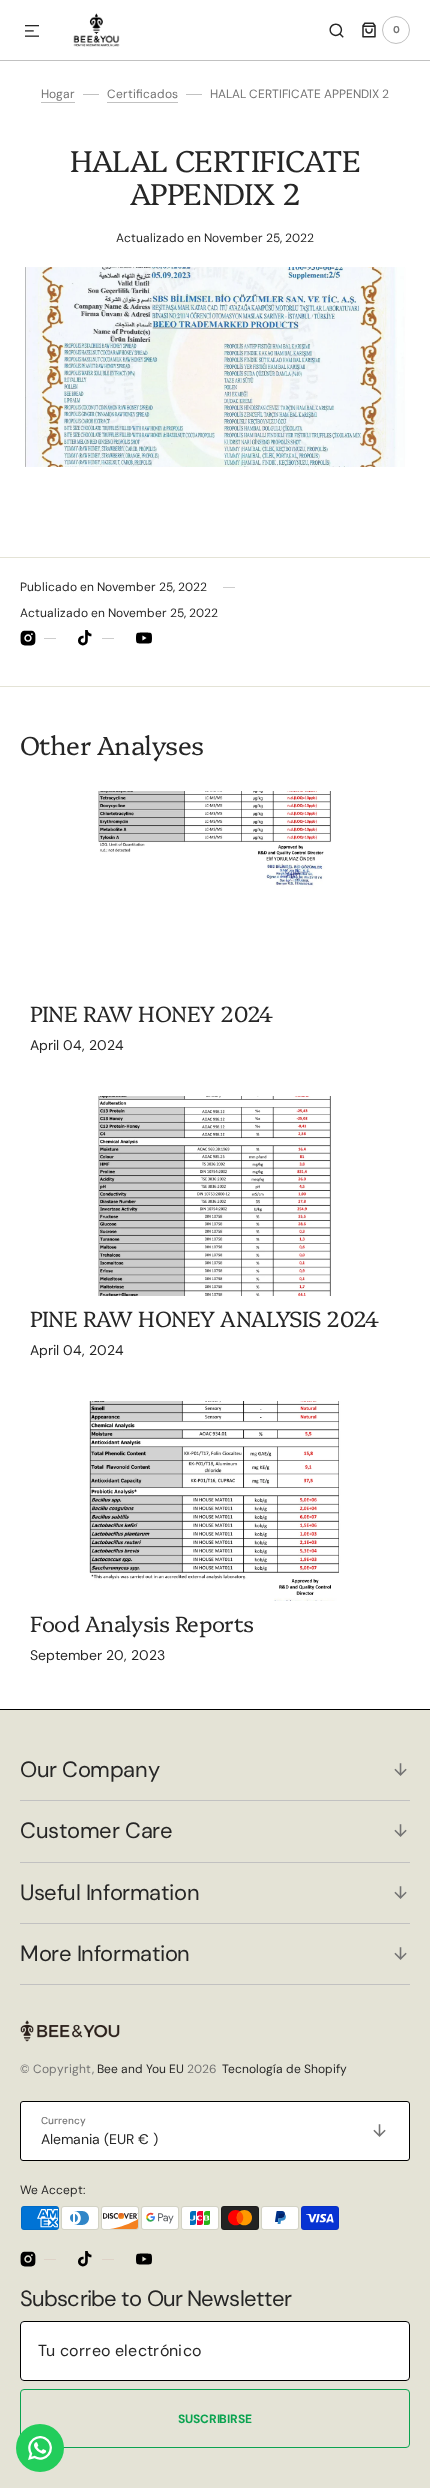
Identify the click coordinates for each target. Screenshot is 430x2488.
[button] (32, 32)
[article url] (215, 891)
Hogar (58, 94)
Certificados (142, 94)
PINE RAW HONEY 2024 (151, 1012)
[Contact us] (40, 2448)
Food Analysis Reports (142, 1622)
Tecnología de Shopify (284, 2069)
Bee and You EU (140, 2069)
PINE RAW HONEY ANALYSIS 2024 (204, 1317)
